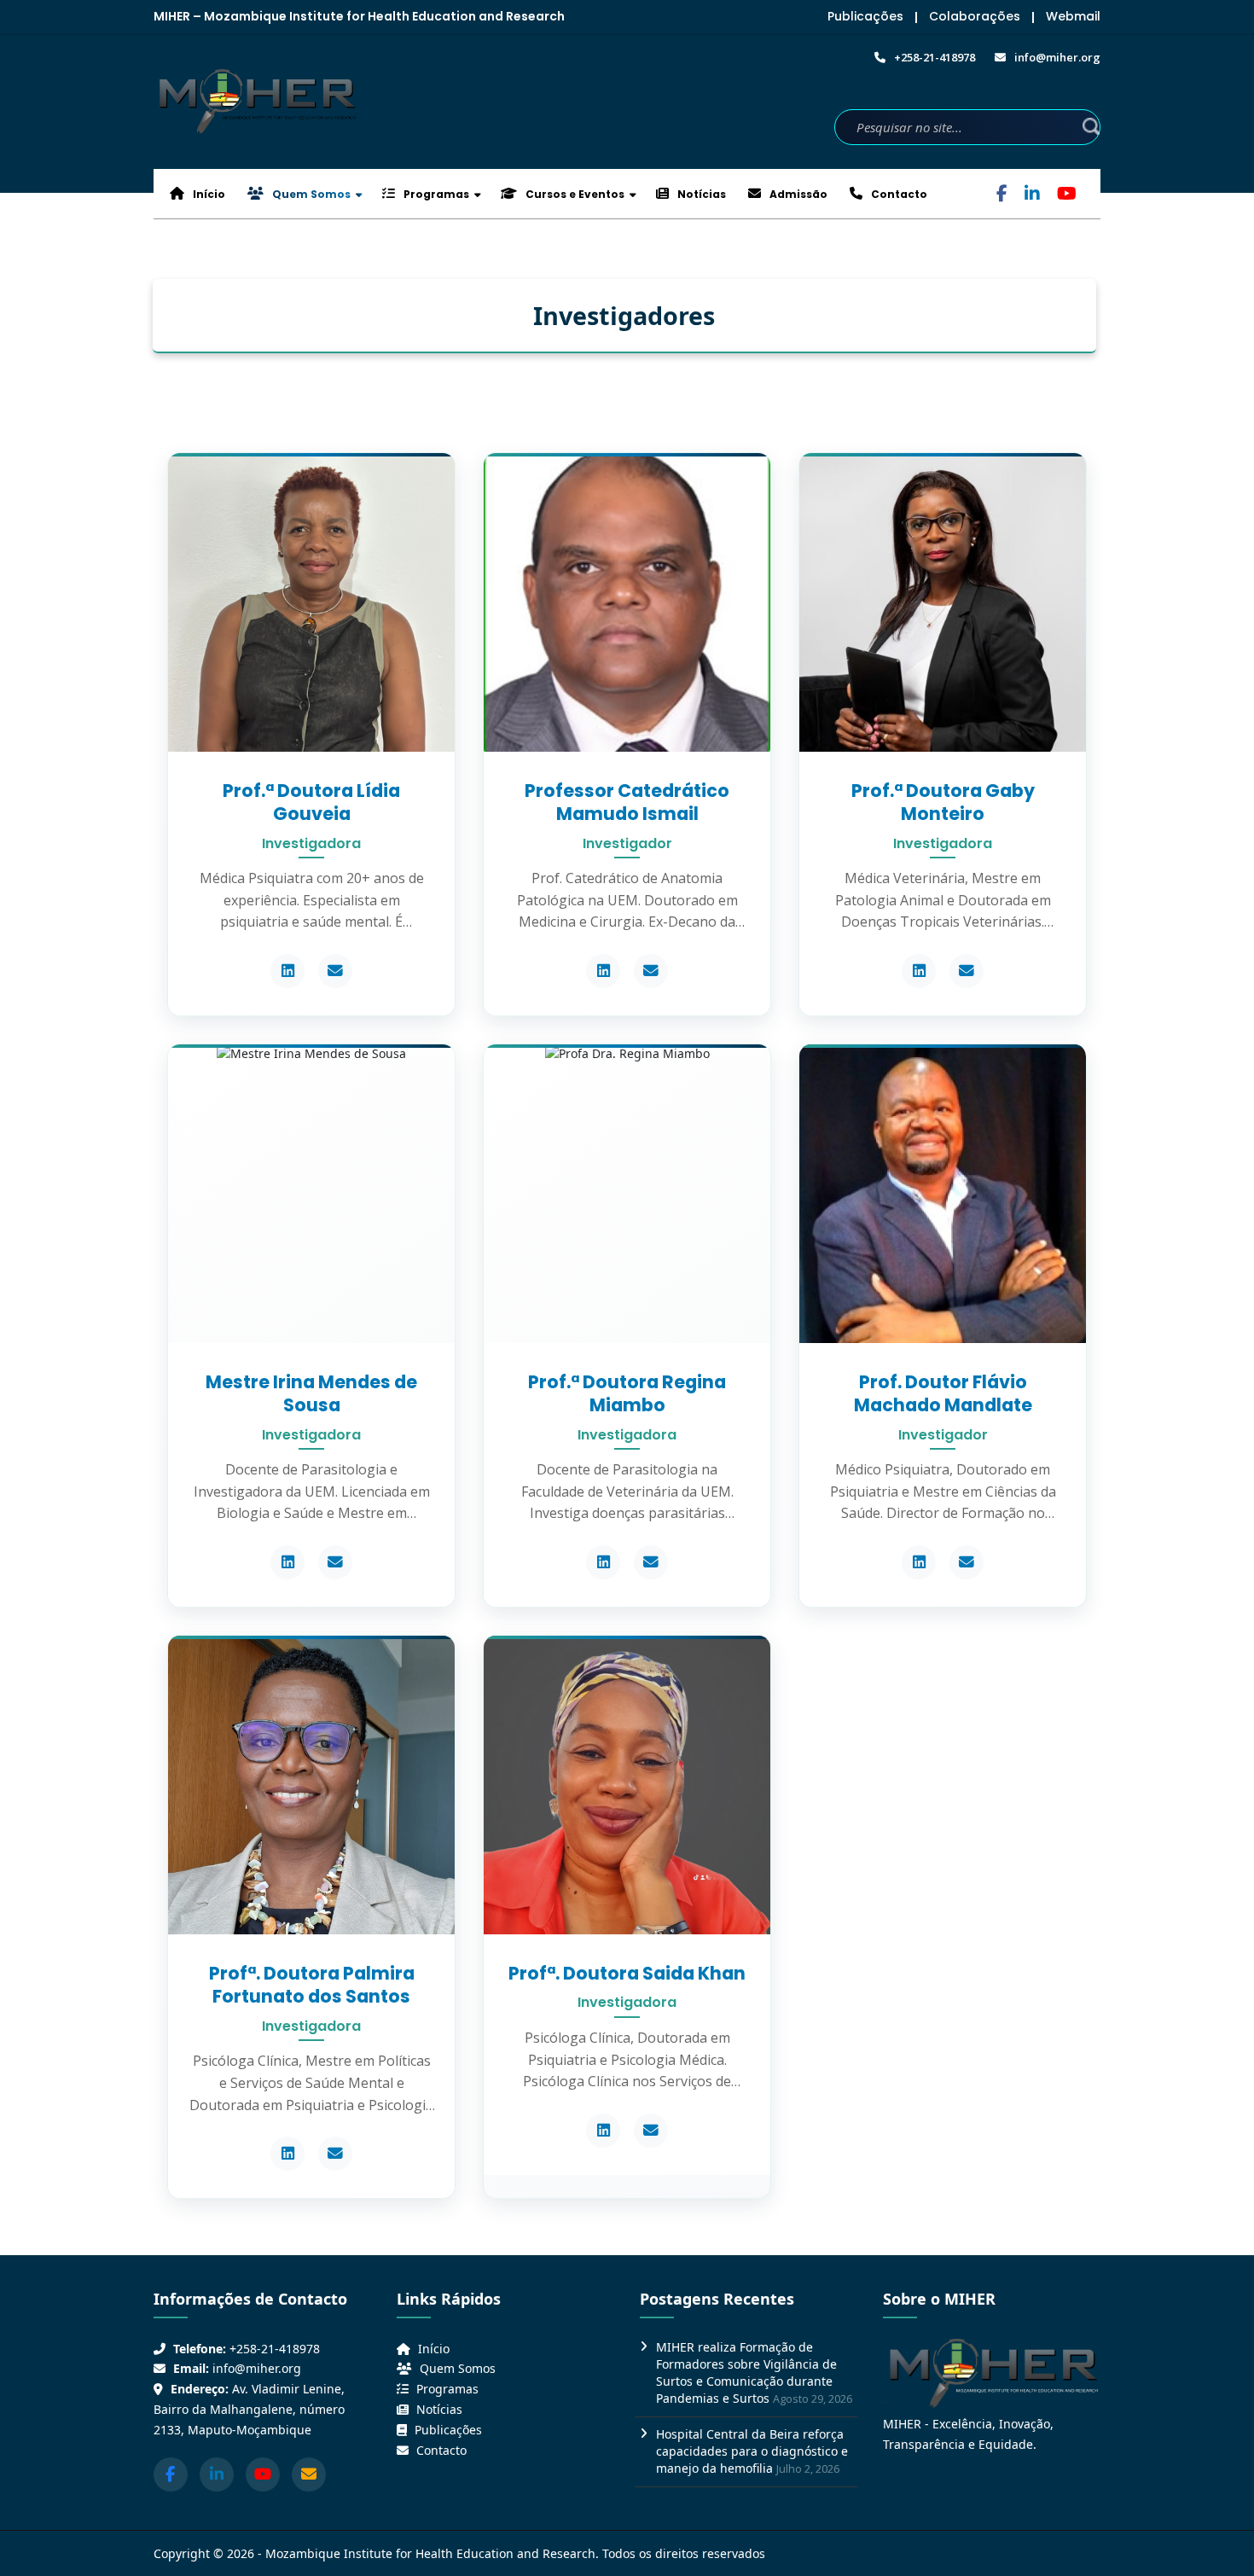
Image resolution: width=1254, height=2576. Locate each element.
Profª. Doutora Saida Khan (627, 1973)
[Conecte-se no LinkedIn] (217, 2474)
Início (208, 194)
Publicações (865, 16)
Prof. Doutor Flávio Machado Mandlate (943, 1393)
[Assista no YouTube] (263, 2474)
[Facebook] (1002, 195)
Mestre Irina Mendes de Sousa (311, 1393)
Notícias (700, 194)
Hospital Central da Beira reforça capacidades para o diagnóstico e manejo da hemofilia (752, 2451)
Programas (435, 194)
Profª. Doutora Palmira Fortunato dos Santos (312, 1985)
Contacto (898, 194)
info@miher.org (257, 2368)
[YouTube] (1067, 195)
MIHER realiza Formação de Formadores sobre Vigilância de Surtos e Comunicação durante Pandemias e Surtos (746, 2372)
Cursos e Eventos (574, 194)
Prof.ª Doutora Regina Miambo (627, 1393)
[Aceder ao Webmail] (309, 2474)
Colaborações (975, 16)
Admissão (797, 194)
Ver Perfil (311, 619)
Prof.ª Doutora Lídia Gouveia (311, 802)
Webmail (1073, 16)
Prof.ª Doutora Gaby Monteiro (943, 802)
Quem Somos (310, 194)
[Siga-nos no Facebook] (171, 2474)
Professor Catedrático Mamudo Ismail (627, 802)
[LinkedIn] (1032, 195)
